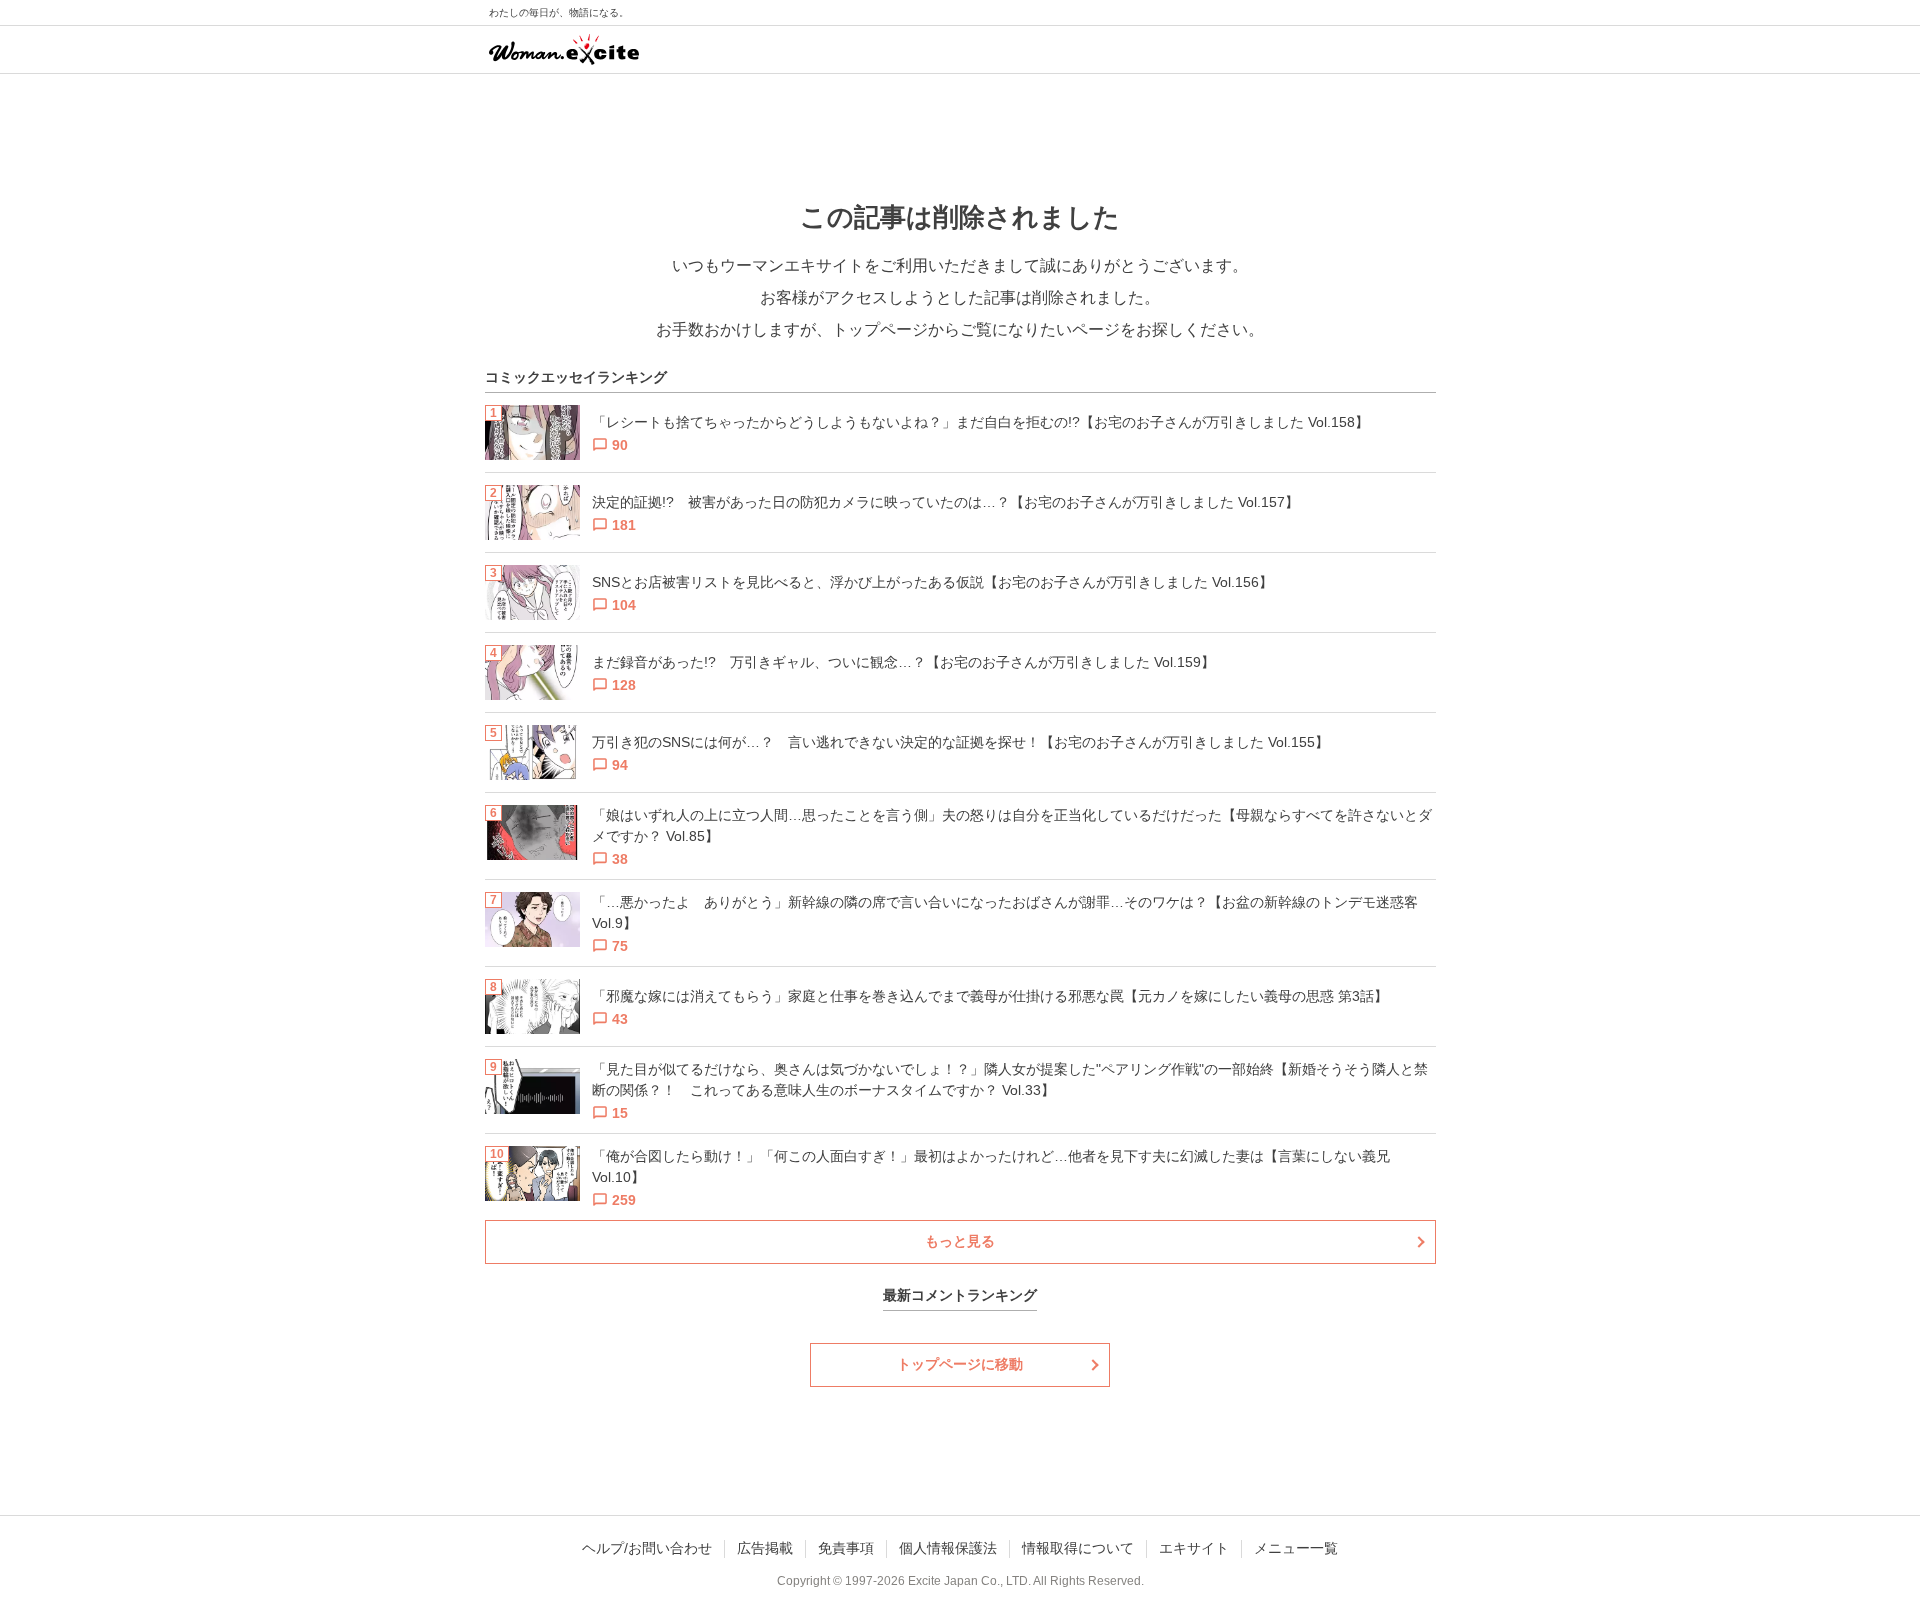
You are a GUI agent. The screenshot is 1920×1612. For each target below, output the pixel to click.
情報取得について (1078, 1548)
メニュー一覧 (1296, 1548)
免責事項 (846, 1548)
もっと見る (960, 1241)
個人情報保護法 (948, 1548)
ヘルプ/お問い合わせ (647, 1548)
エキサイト (1194, 1548)
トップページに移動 (960, 1364)
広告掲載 (765, 1548)
